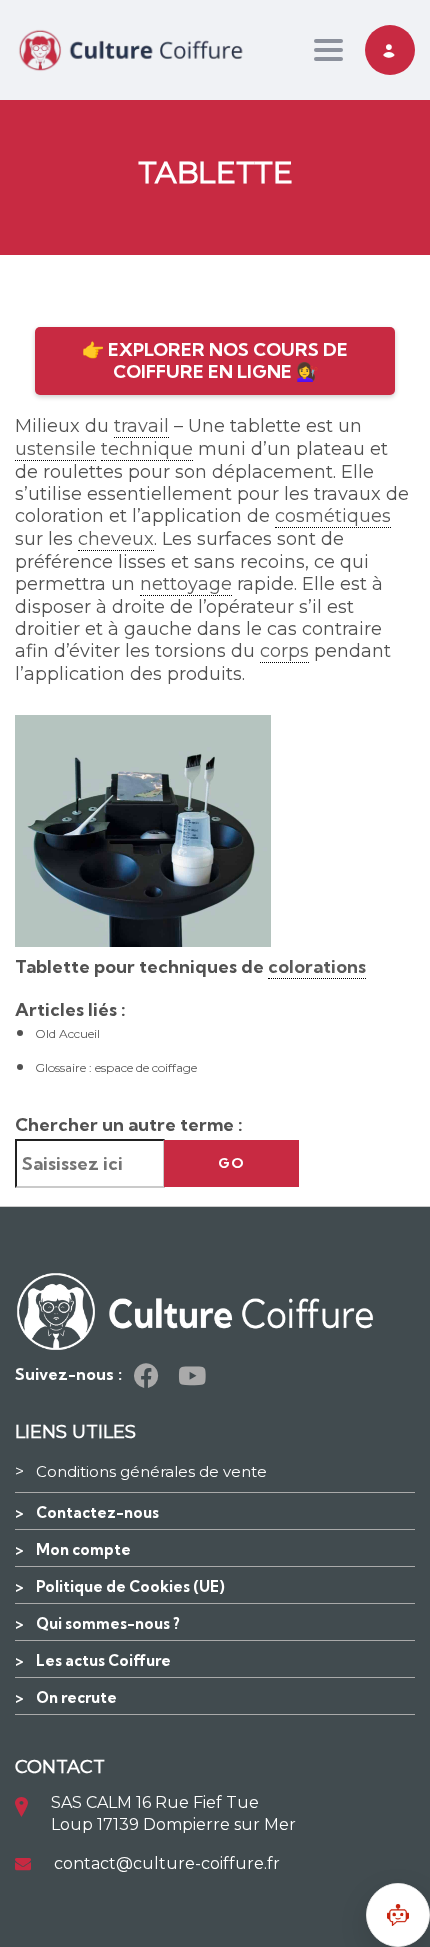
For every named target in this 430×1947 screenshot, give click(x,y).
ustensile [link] (55, 449)
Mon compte (83, 1549)
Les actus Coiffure (103, 1660)
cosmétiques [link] (333, 516)
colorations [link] (317, 967)
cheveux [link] (116, 539)
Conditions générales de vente (151, 1471)
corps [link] (284, 651)
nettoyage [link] (186, 584)
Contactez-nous (97, 1512)
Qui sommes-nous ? (108, 1623)
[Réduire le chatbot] (398, 1915)
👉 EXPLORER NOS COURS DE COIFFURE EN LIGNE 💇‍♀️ (215, 360)
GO (231, 1163)
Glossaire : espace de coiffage (116, 1067)
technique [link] (147, 449)
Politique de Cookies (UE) (130, 1586)
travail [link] (141, 426)
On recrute (76, 1697)
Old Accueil (67, 1033)
